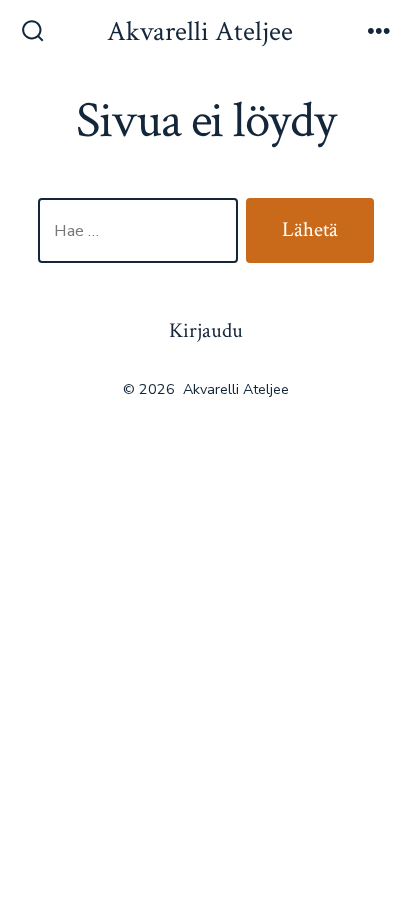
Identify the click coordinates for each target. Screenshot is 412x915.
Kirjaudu (206, 330)
